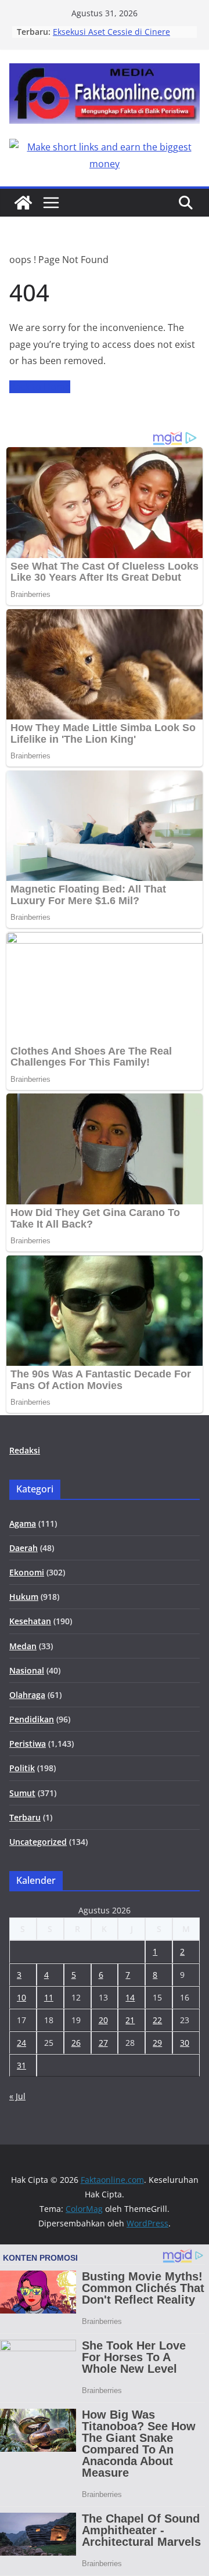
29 (157, 2043)
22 (157, 2020)
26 (76, 2043)
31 (21, 2065)
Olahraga (27, 1695)
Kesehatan (30, 1621)
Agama (23, 1523)
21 (130, 2020)
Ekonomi (27, 1572)
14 (130, 1997)
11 (49, 1997)
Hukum (24, 1597)
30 (185, 2043)
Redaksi (25, 1450)
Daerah (24, 1548)
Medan (23, 1646)
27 (103, 2043)
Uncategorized (38, 1842)
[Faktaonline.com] (23, 203)
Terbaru (25, 1817)
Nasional (27, 1670)
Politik (22, 1768)
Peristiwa (28, 1744)
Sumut (22, 1793)
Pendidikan (32, 1719)
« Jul (17, 2096)
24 (21, 2043)
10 (21, 1997)
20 (103, 2020)
